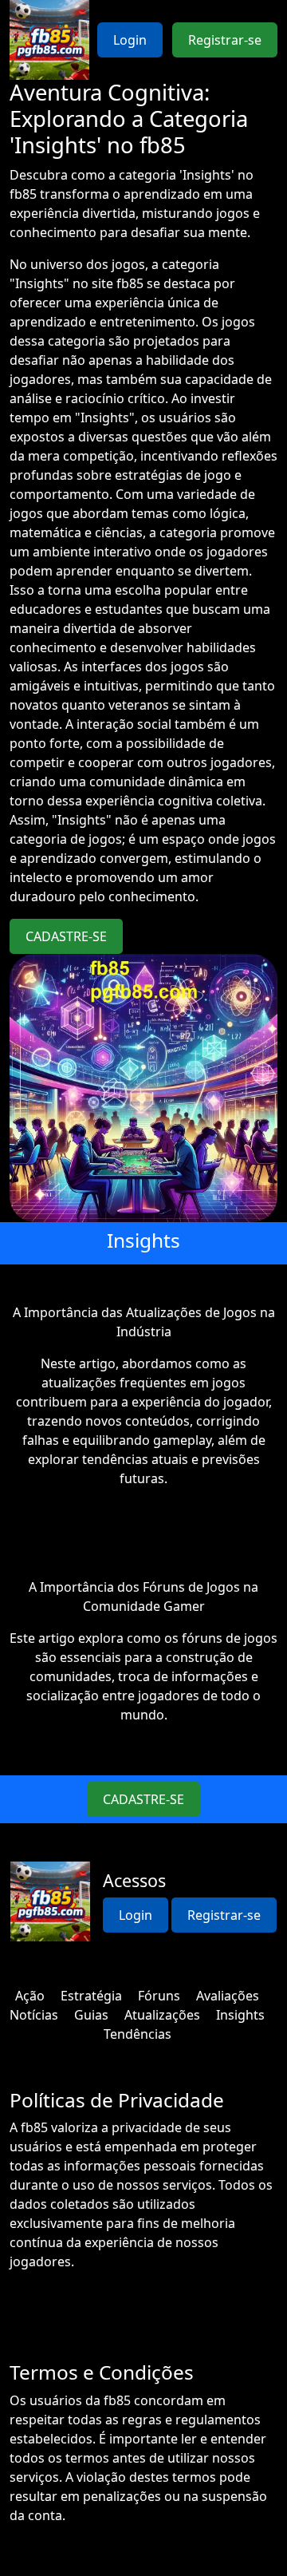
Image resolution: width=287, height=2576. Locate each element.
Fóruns (159, 1996)
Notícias (34, 2015)
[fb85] (49, 40)
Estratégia (91, 1996)
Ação (30, 1996)
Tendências (138, 2034)
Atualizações (162, 2015)
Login (130, 40)
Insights (240, 2015)
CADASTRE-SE (66, 936)
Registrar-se (225, 40)
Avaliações (228, 1996)
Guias (91, 2015)
